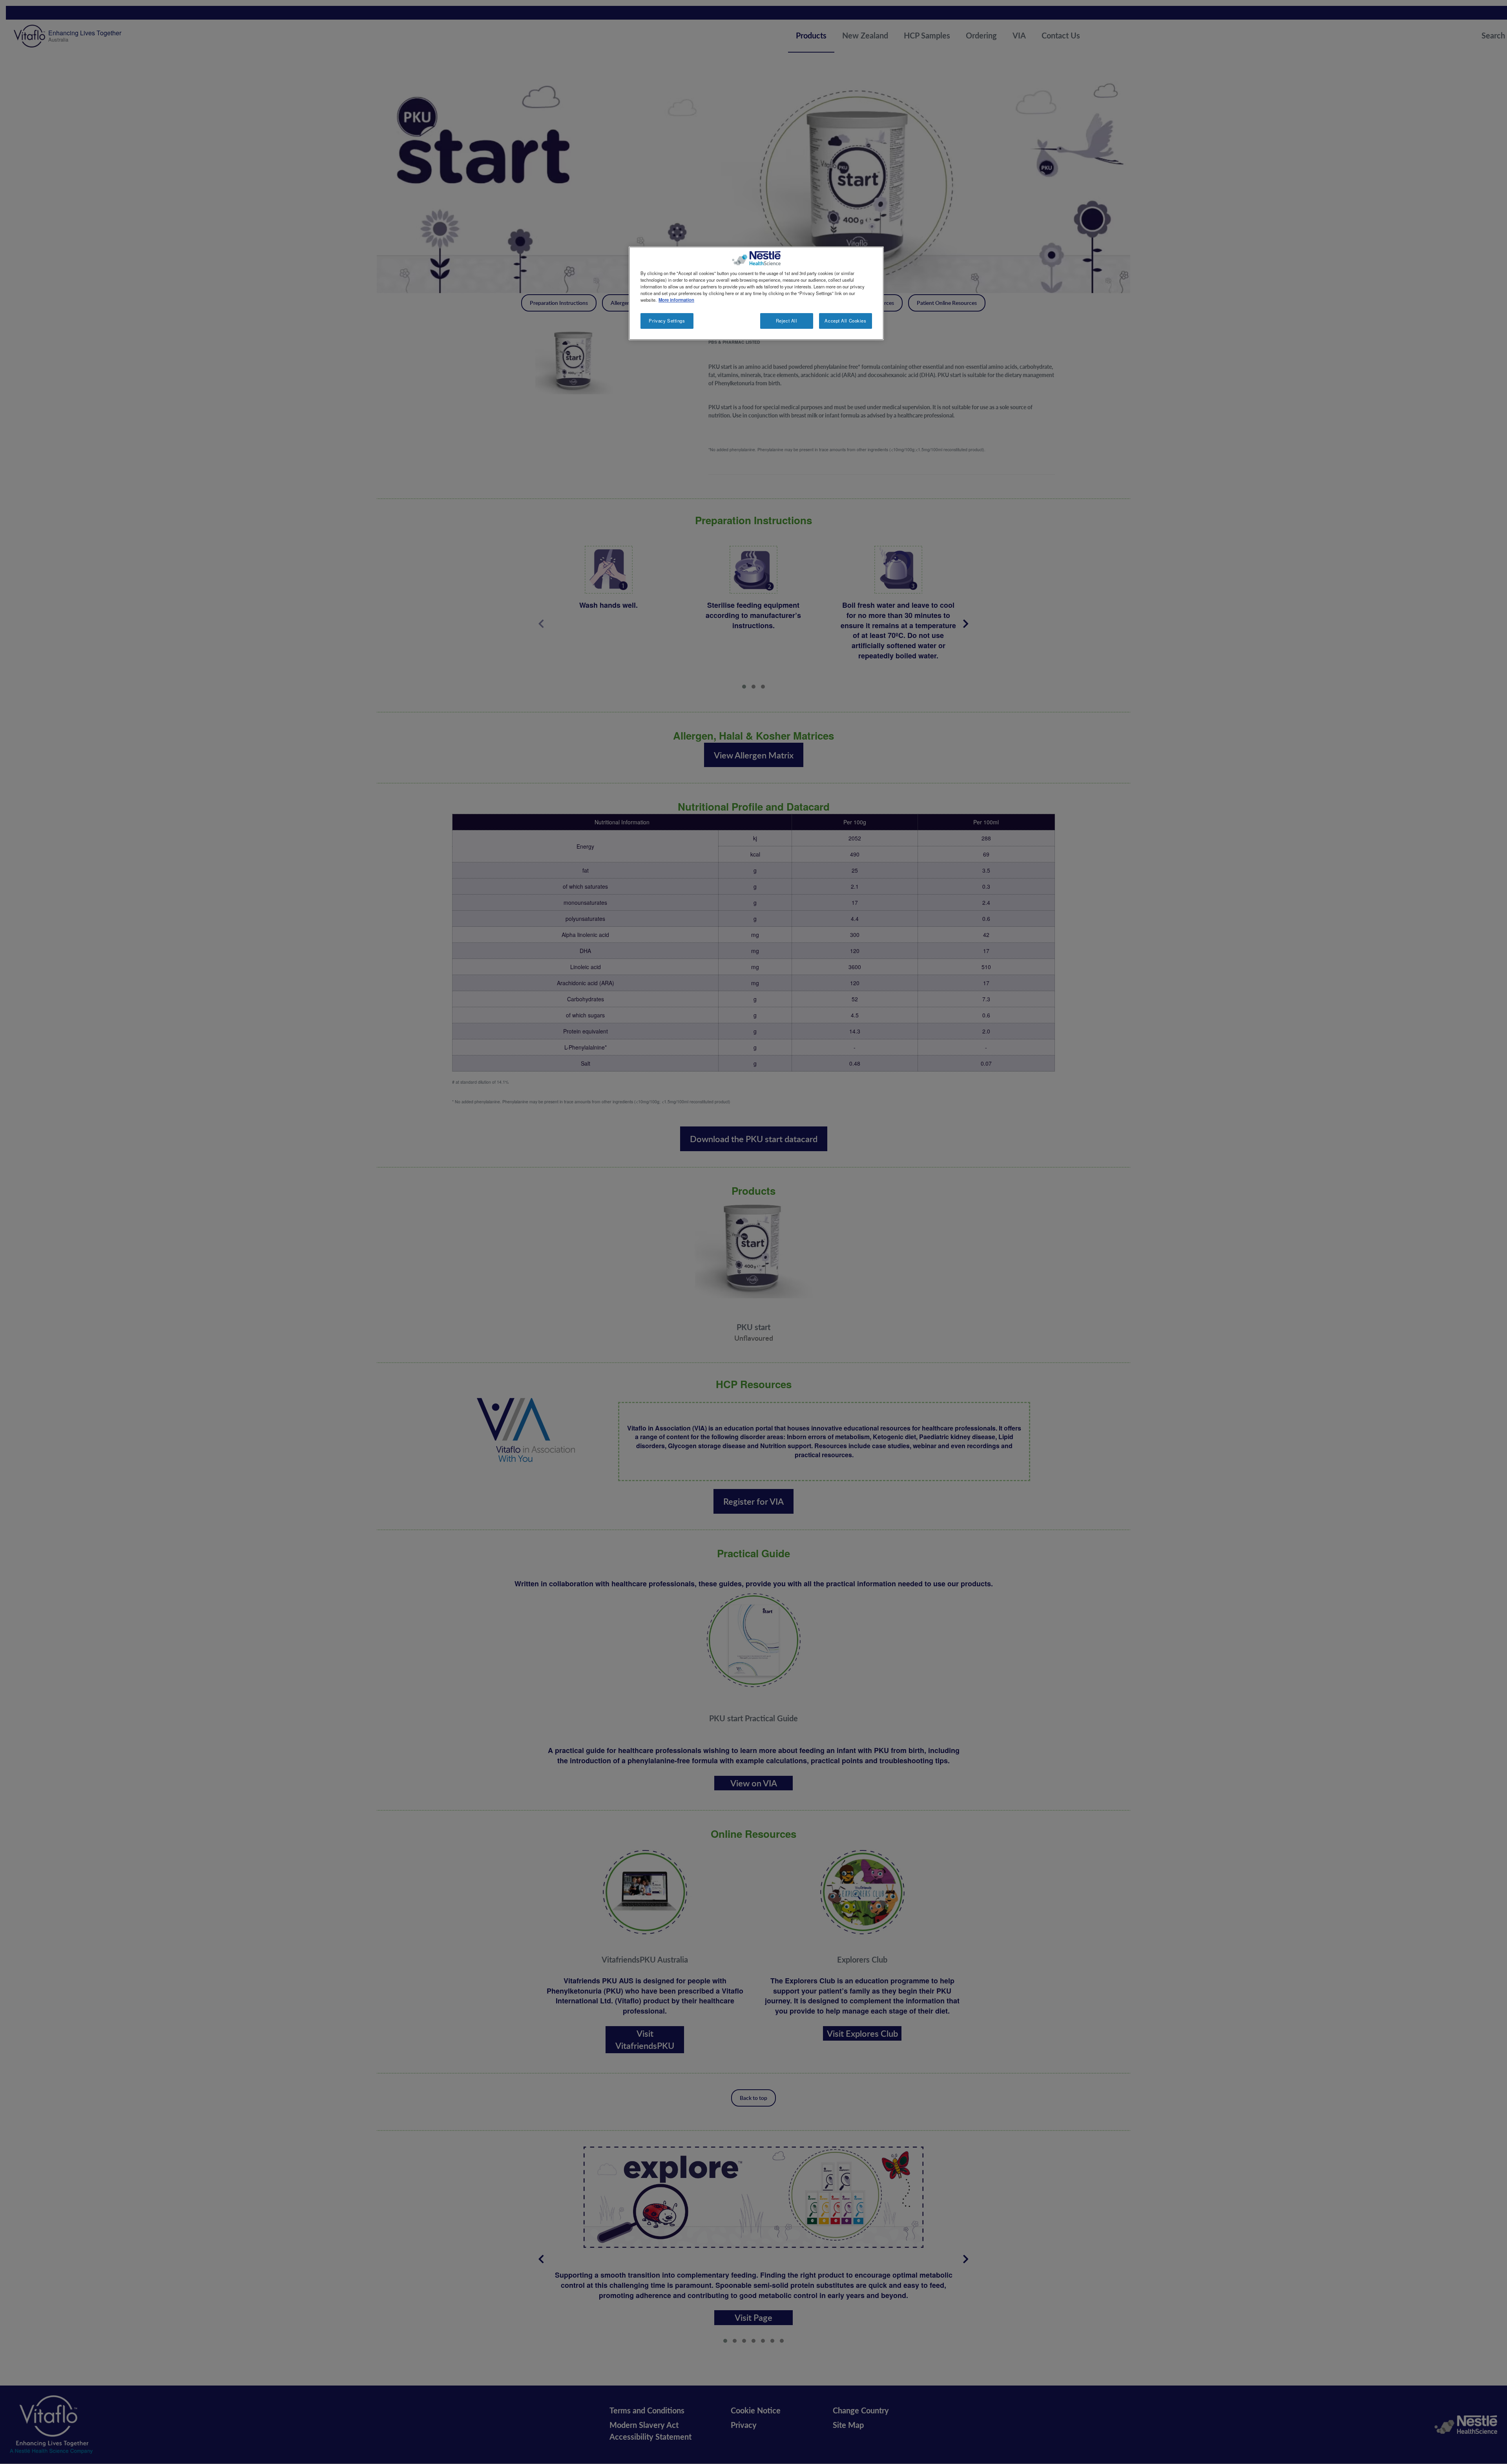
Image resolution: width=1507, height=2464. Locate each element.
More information (676, 300)
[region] (756, 293)
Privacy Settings (667, 321)
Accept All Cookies (845, 321)
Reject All (787, 321)
